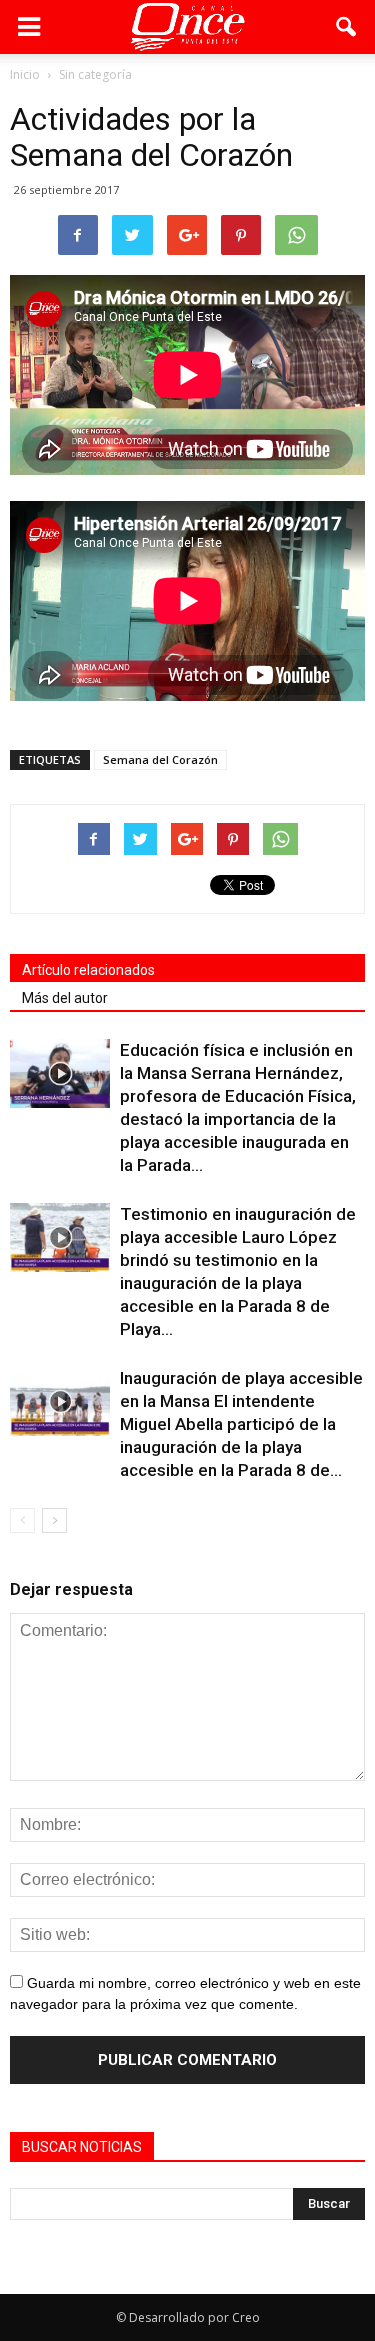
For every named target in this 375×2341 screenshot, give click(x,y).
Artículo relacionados (88, 970)
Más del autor (65, 998)
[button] (347, 27)
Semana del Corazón (160, 759)
